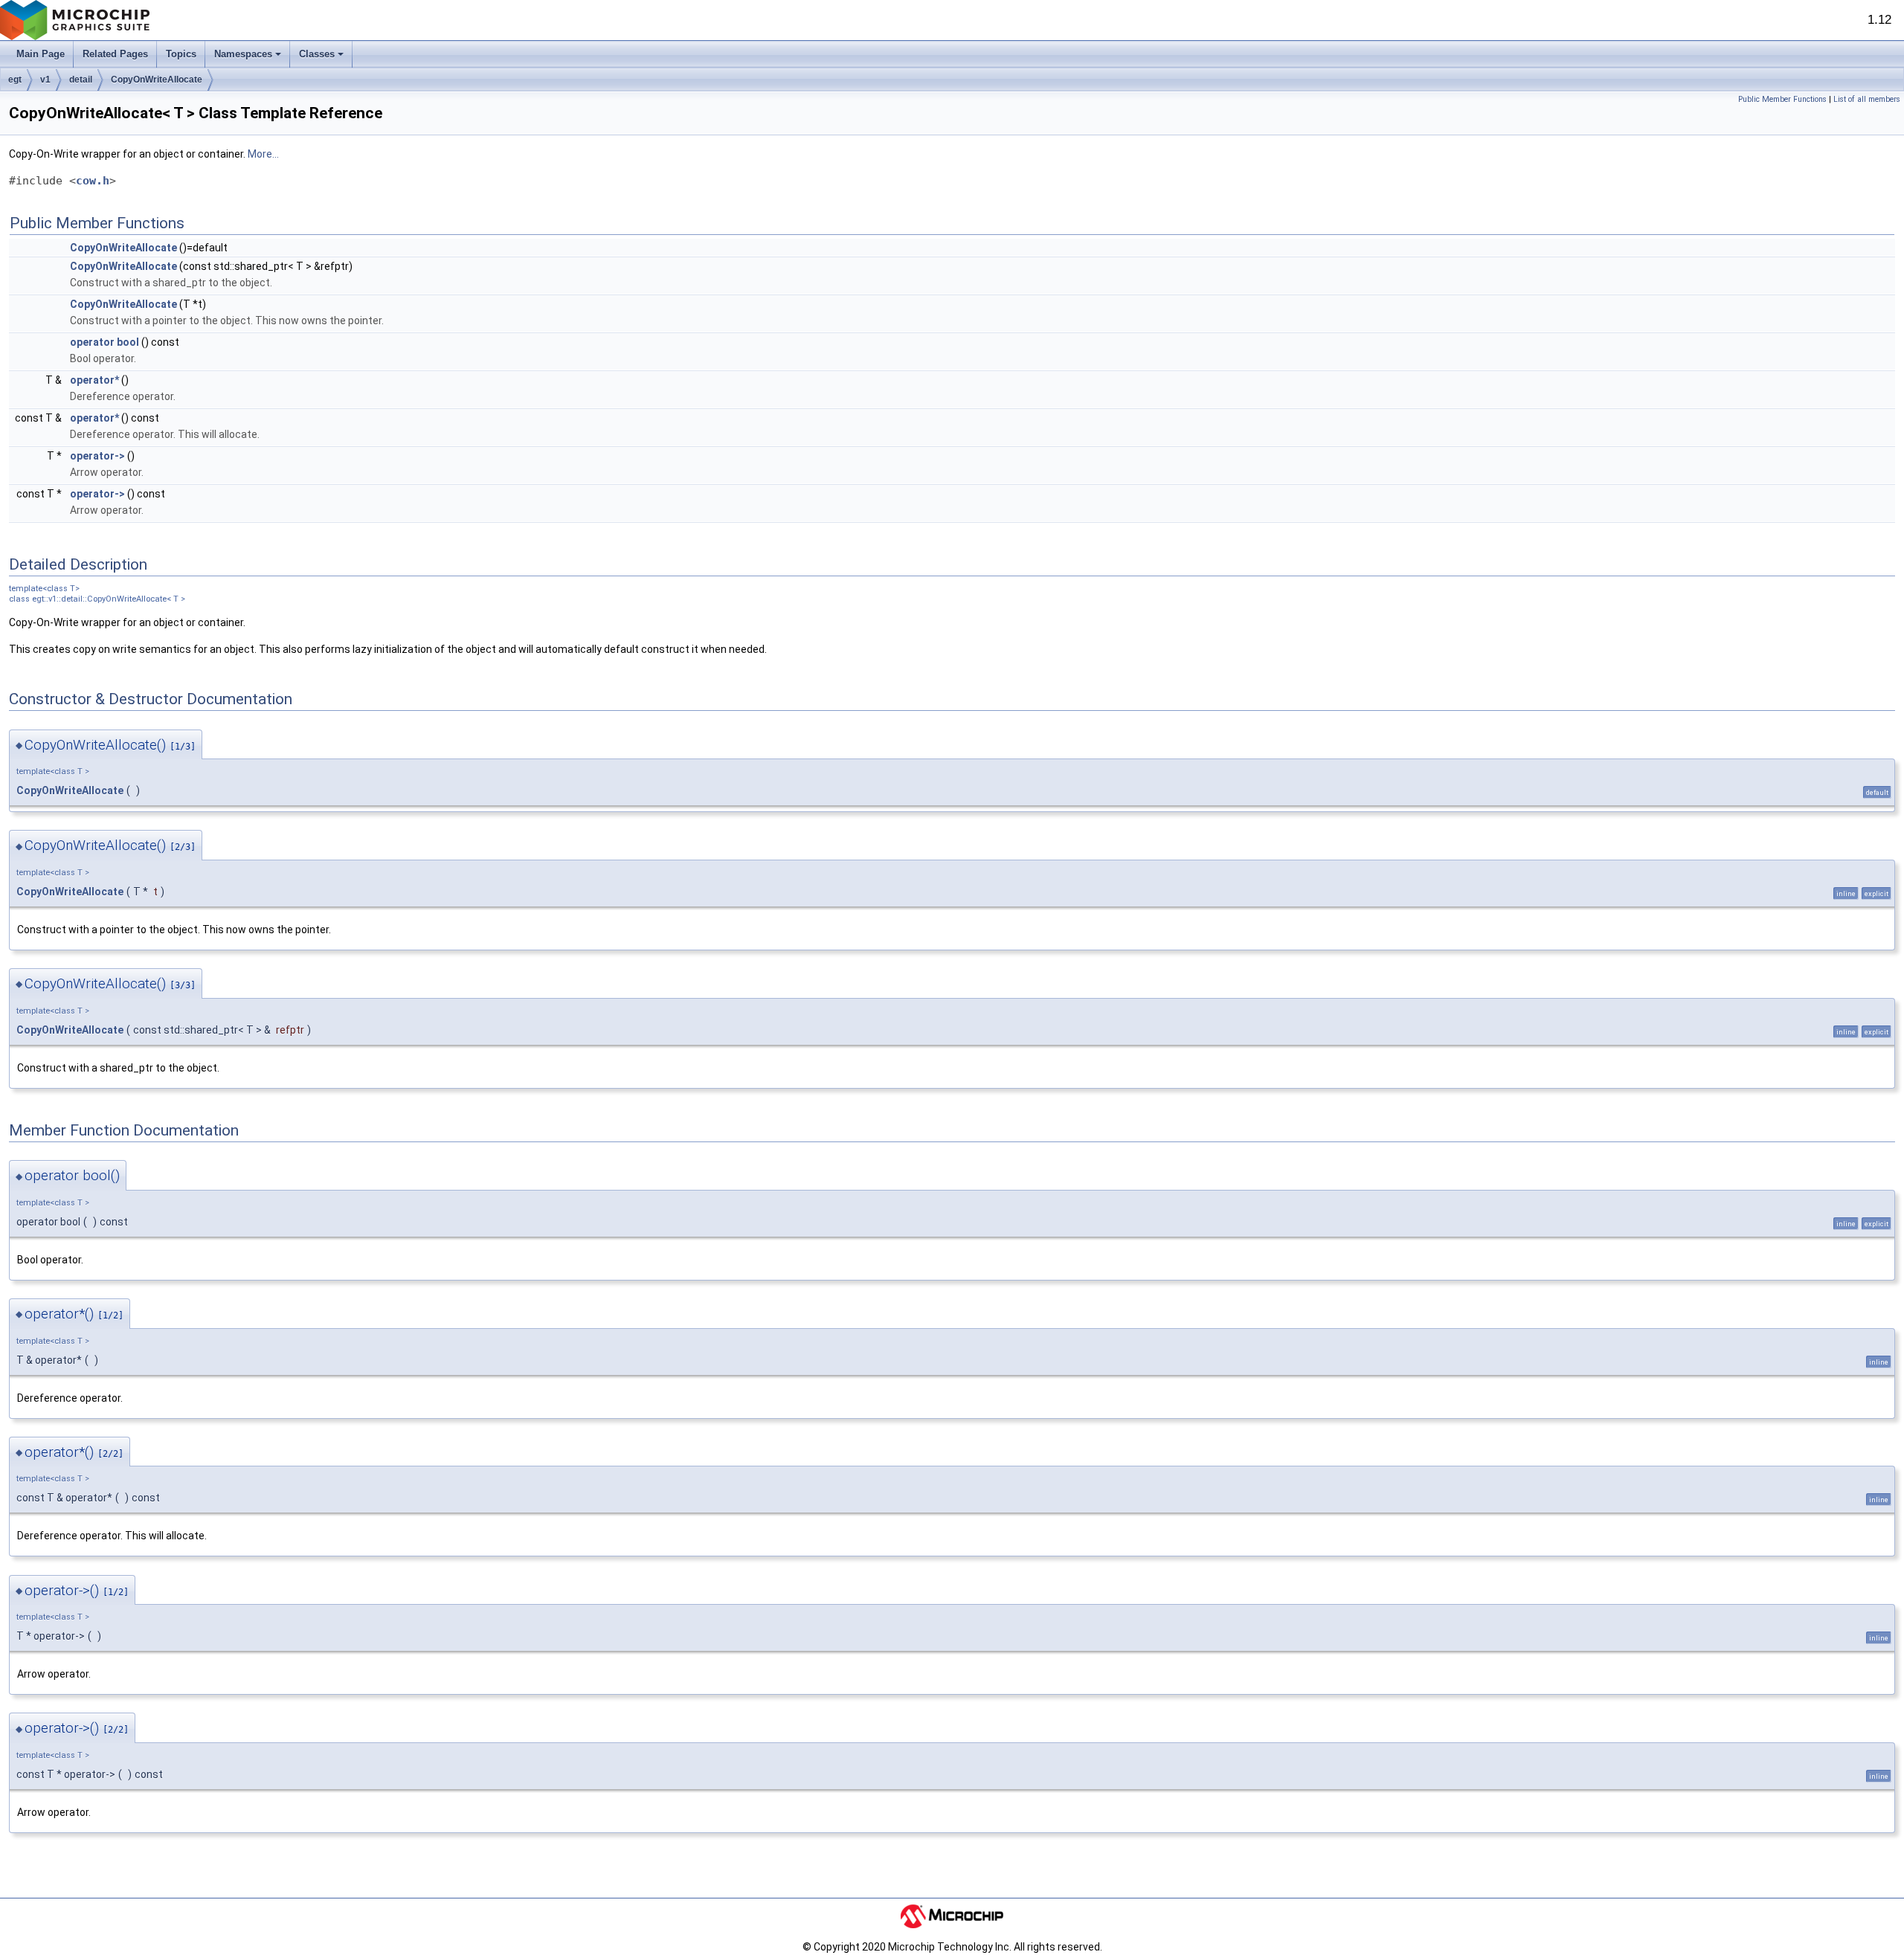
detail (81, 80)
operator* (94, 380)
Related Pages (115, 54)
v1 (45, 80)
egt (15, 80)
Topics (181, 54)
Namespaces (243, 54)
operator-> (97, 456)
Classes (317, 54)
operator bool (104, 342)
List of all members (1867, 99)
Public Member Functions (1782, 99)
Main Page (41, 54)
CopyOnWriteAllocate (157, 80)
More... (263, 154)
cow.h (93, 181)
